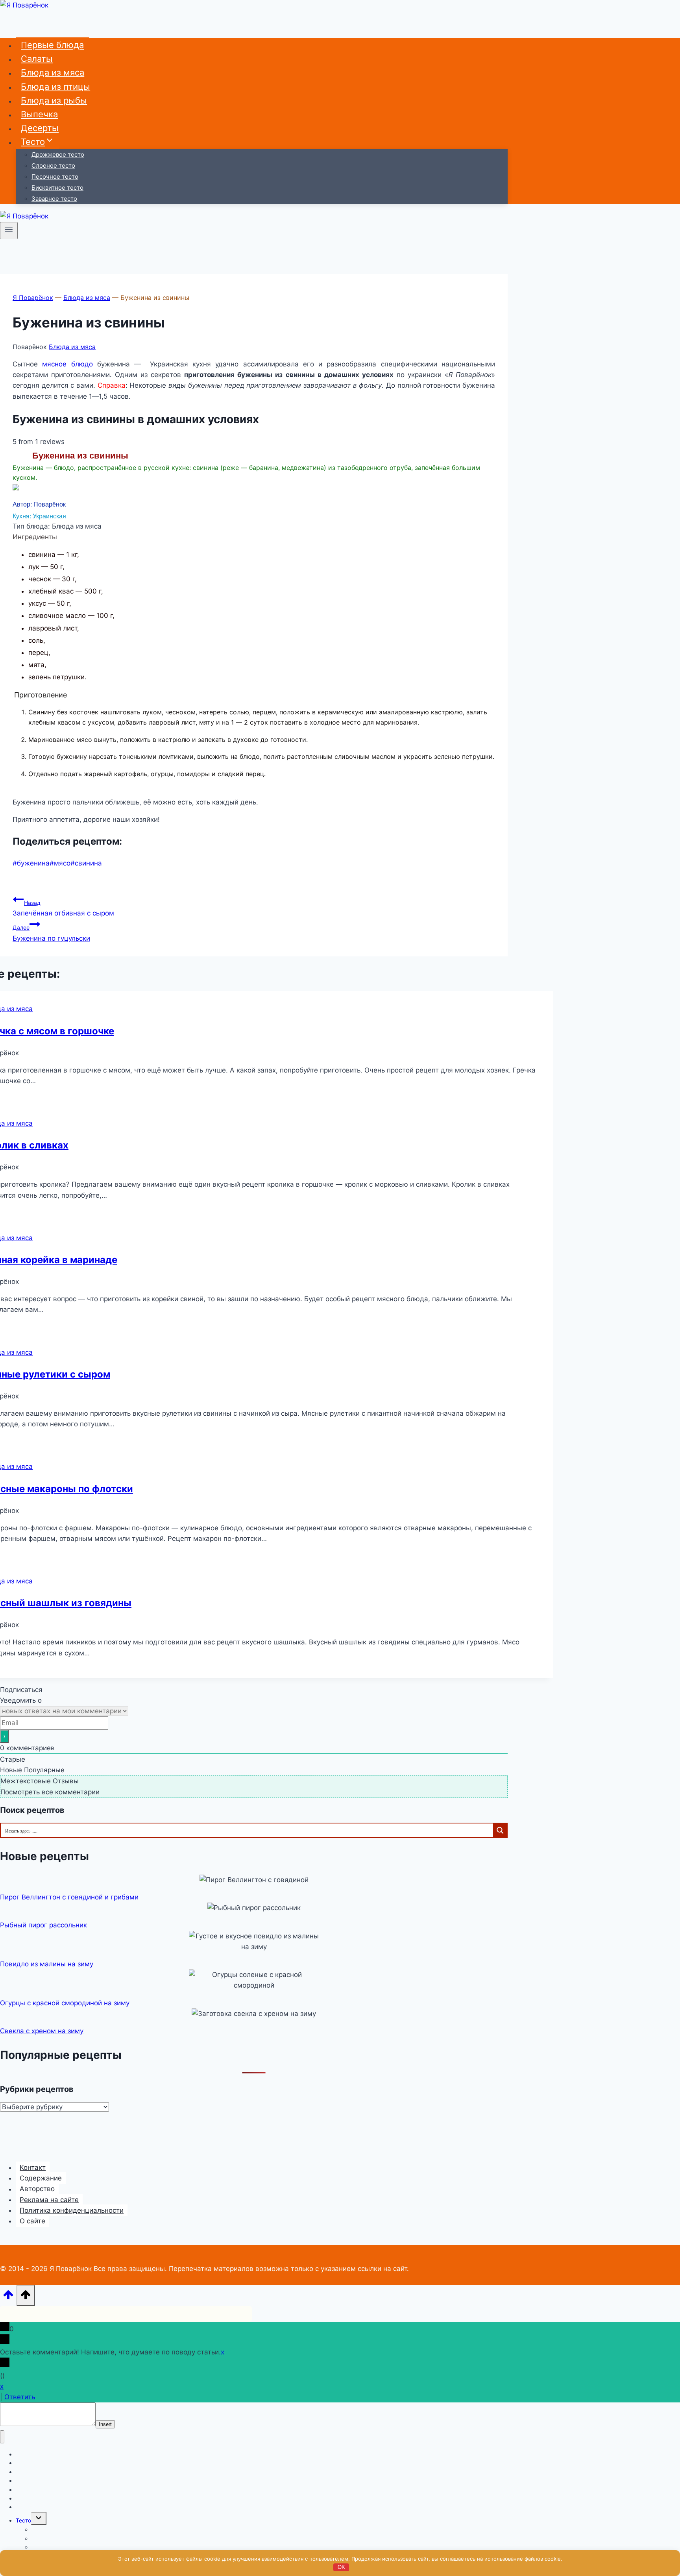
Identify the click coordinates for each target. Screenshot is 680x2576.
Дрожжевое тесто (58, 154)
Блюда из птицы (55, 87)
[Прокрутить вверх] (8, 2297)
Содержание (41, 2178)
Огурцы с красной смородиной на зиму (65, 2003)
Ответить (20, 2397)
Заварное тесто (54, 199)
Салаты (37, 59)
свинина (86, 863)
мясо (60, 863)
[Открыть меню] (9, 231)
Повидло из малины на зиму (47, 1964)
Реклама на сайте (49, 2200)
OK (341, 2567)
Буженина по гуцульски (51, 933)
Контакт (33, 2167)
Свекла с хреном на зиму (42, 2031)
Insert (105, 2424)
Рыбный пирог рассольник (43, 1925)
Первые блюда (52, 45)
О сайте (32, 2221)
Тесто (23, 2520)
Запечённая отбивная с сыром (63, 908)
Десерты (40, 128)
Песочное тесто (55, 177)
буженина (31, 863)
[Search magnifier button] (500, 1830)
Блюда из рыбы (54, 100)
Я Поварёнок (33, 298)
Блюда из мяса (53, 72)
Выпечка (39, 114)
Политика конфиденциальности (72, 2210)
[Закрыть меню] (2, 2437)
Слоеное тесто (53, 166)
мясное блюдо (67, 364)
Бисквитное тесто (57, 188)
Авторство (37, 2189)
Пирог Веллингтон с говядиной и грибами (69, 1897)
